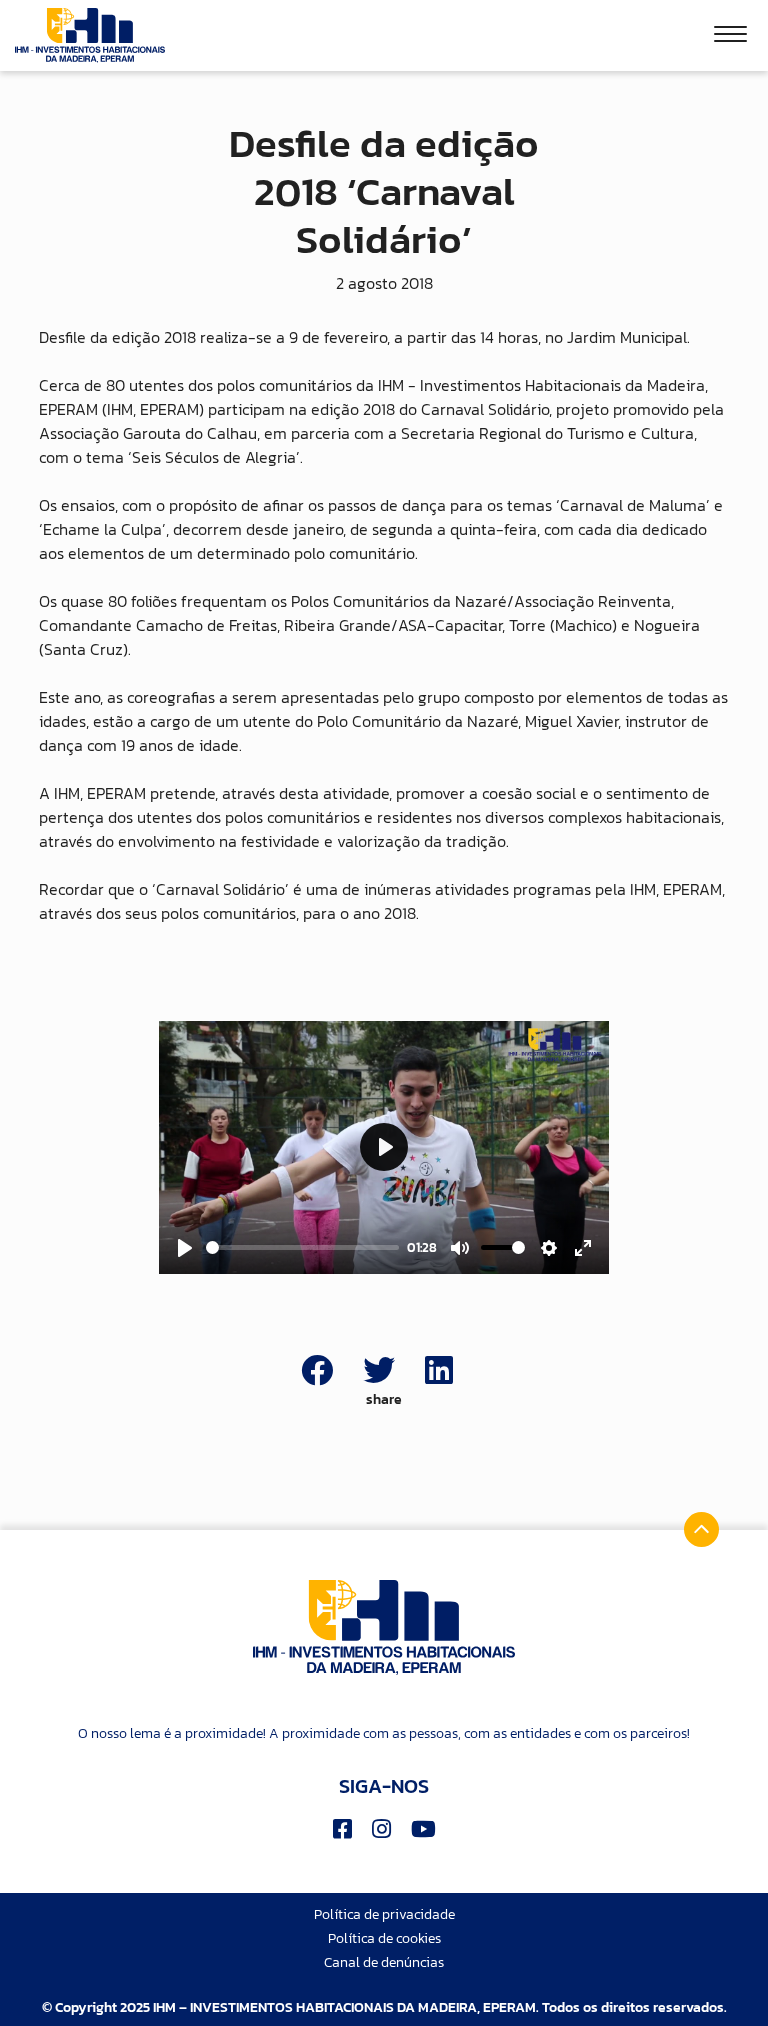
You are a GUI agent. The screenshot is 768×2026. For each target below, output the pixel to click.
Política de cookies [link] (384, 1938)
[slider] (302, 1247)
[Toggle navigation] (730, 37)
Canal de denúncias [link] (384, 1962)
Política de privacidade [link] (384, 1914)
